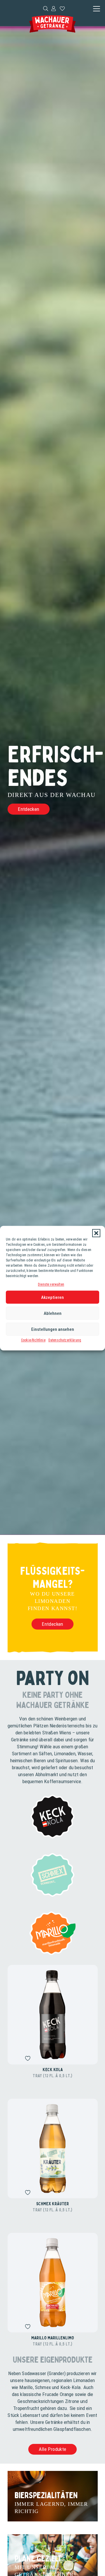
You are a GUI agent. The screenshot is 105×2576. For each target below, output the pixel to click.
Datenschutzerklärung (65, 1340)
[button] (96, 1233)
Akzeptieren (52, 1297)
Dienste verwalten (51, 1284)
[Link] (54, 8)
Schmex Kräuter (52, 2204)
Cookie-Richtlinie (33, 1340)
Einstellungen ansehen (53, 1329)
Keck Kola (53, 2069)
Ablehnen (53, 1313)
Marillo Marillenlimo (53, 2338)
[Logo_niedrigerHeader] (52, 24)
